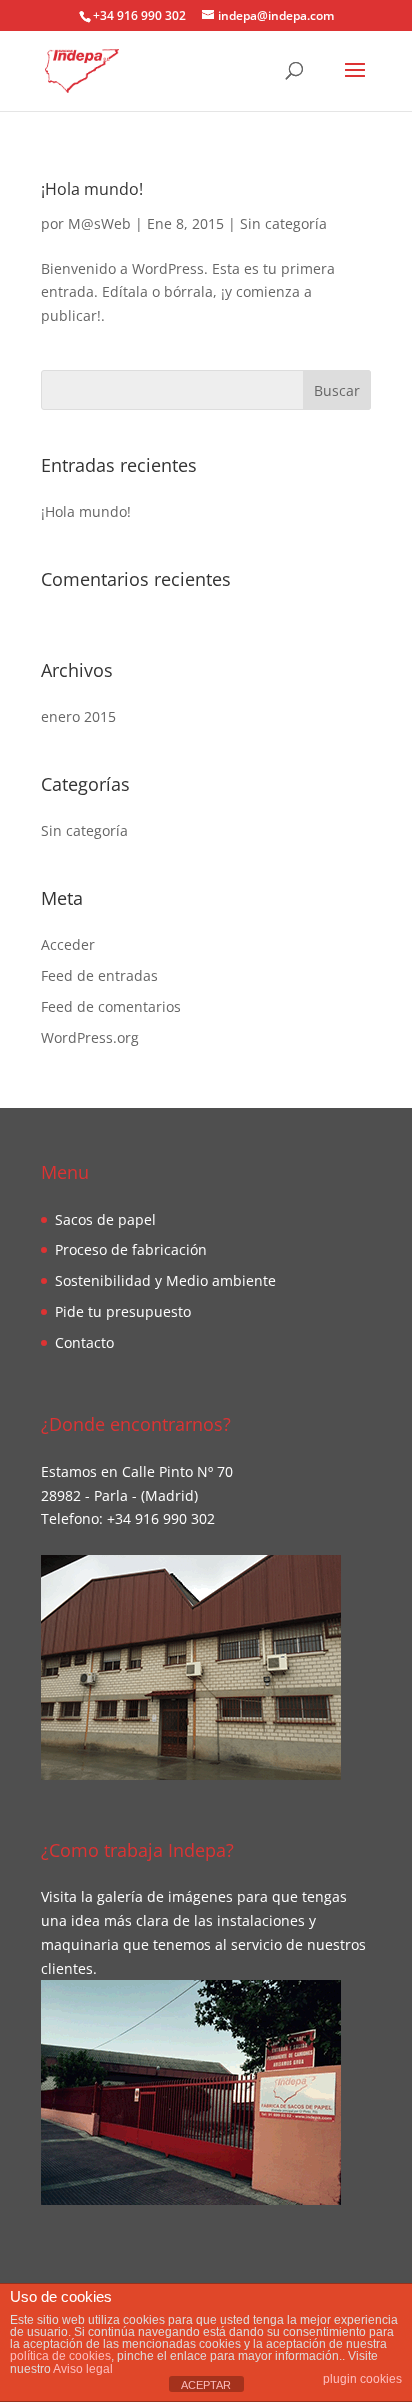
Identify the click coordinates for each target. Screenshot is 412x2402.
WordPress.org (90, 1037)
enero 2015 (78, 716)
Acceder (68, 944)
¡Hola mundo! (92, 189)
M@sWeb (99, 223)
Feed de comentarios (111, 1006)
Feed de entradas (99, 975)
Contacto (84, 1342)
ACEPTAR (206, 2385)
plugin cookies (362, 2379)
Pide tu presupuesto (123, 1311)
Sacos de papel (105, 1219)
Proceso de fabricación (131, 1249)
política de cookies (60, 2356)
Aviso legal (83, 2369)
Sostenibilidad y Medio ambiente (165, 1280)
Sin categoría (283, 223)
